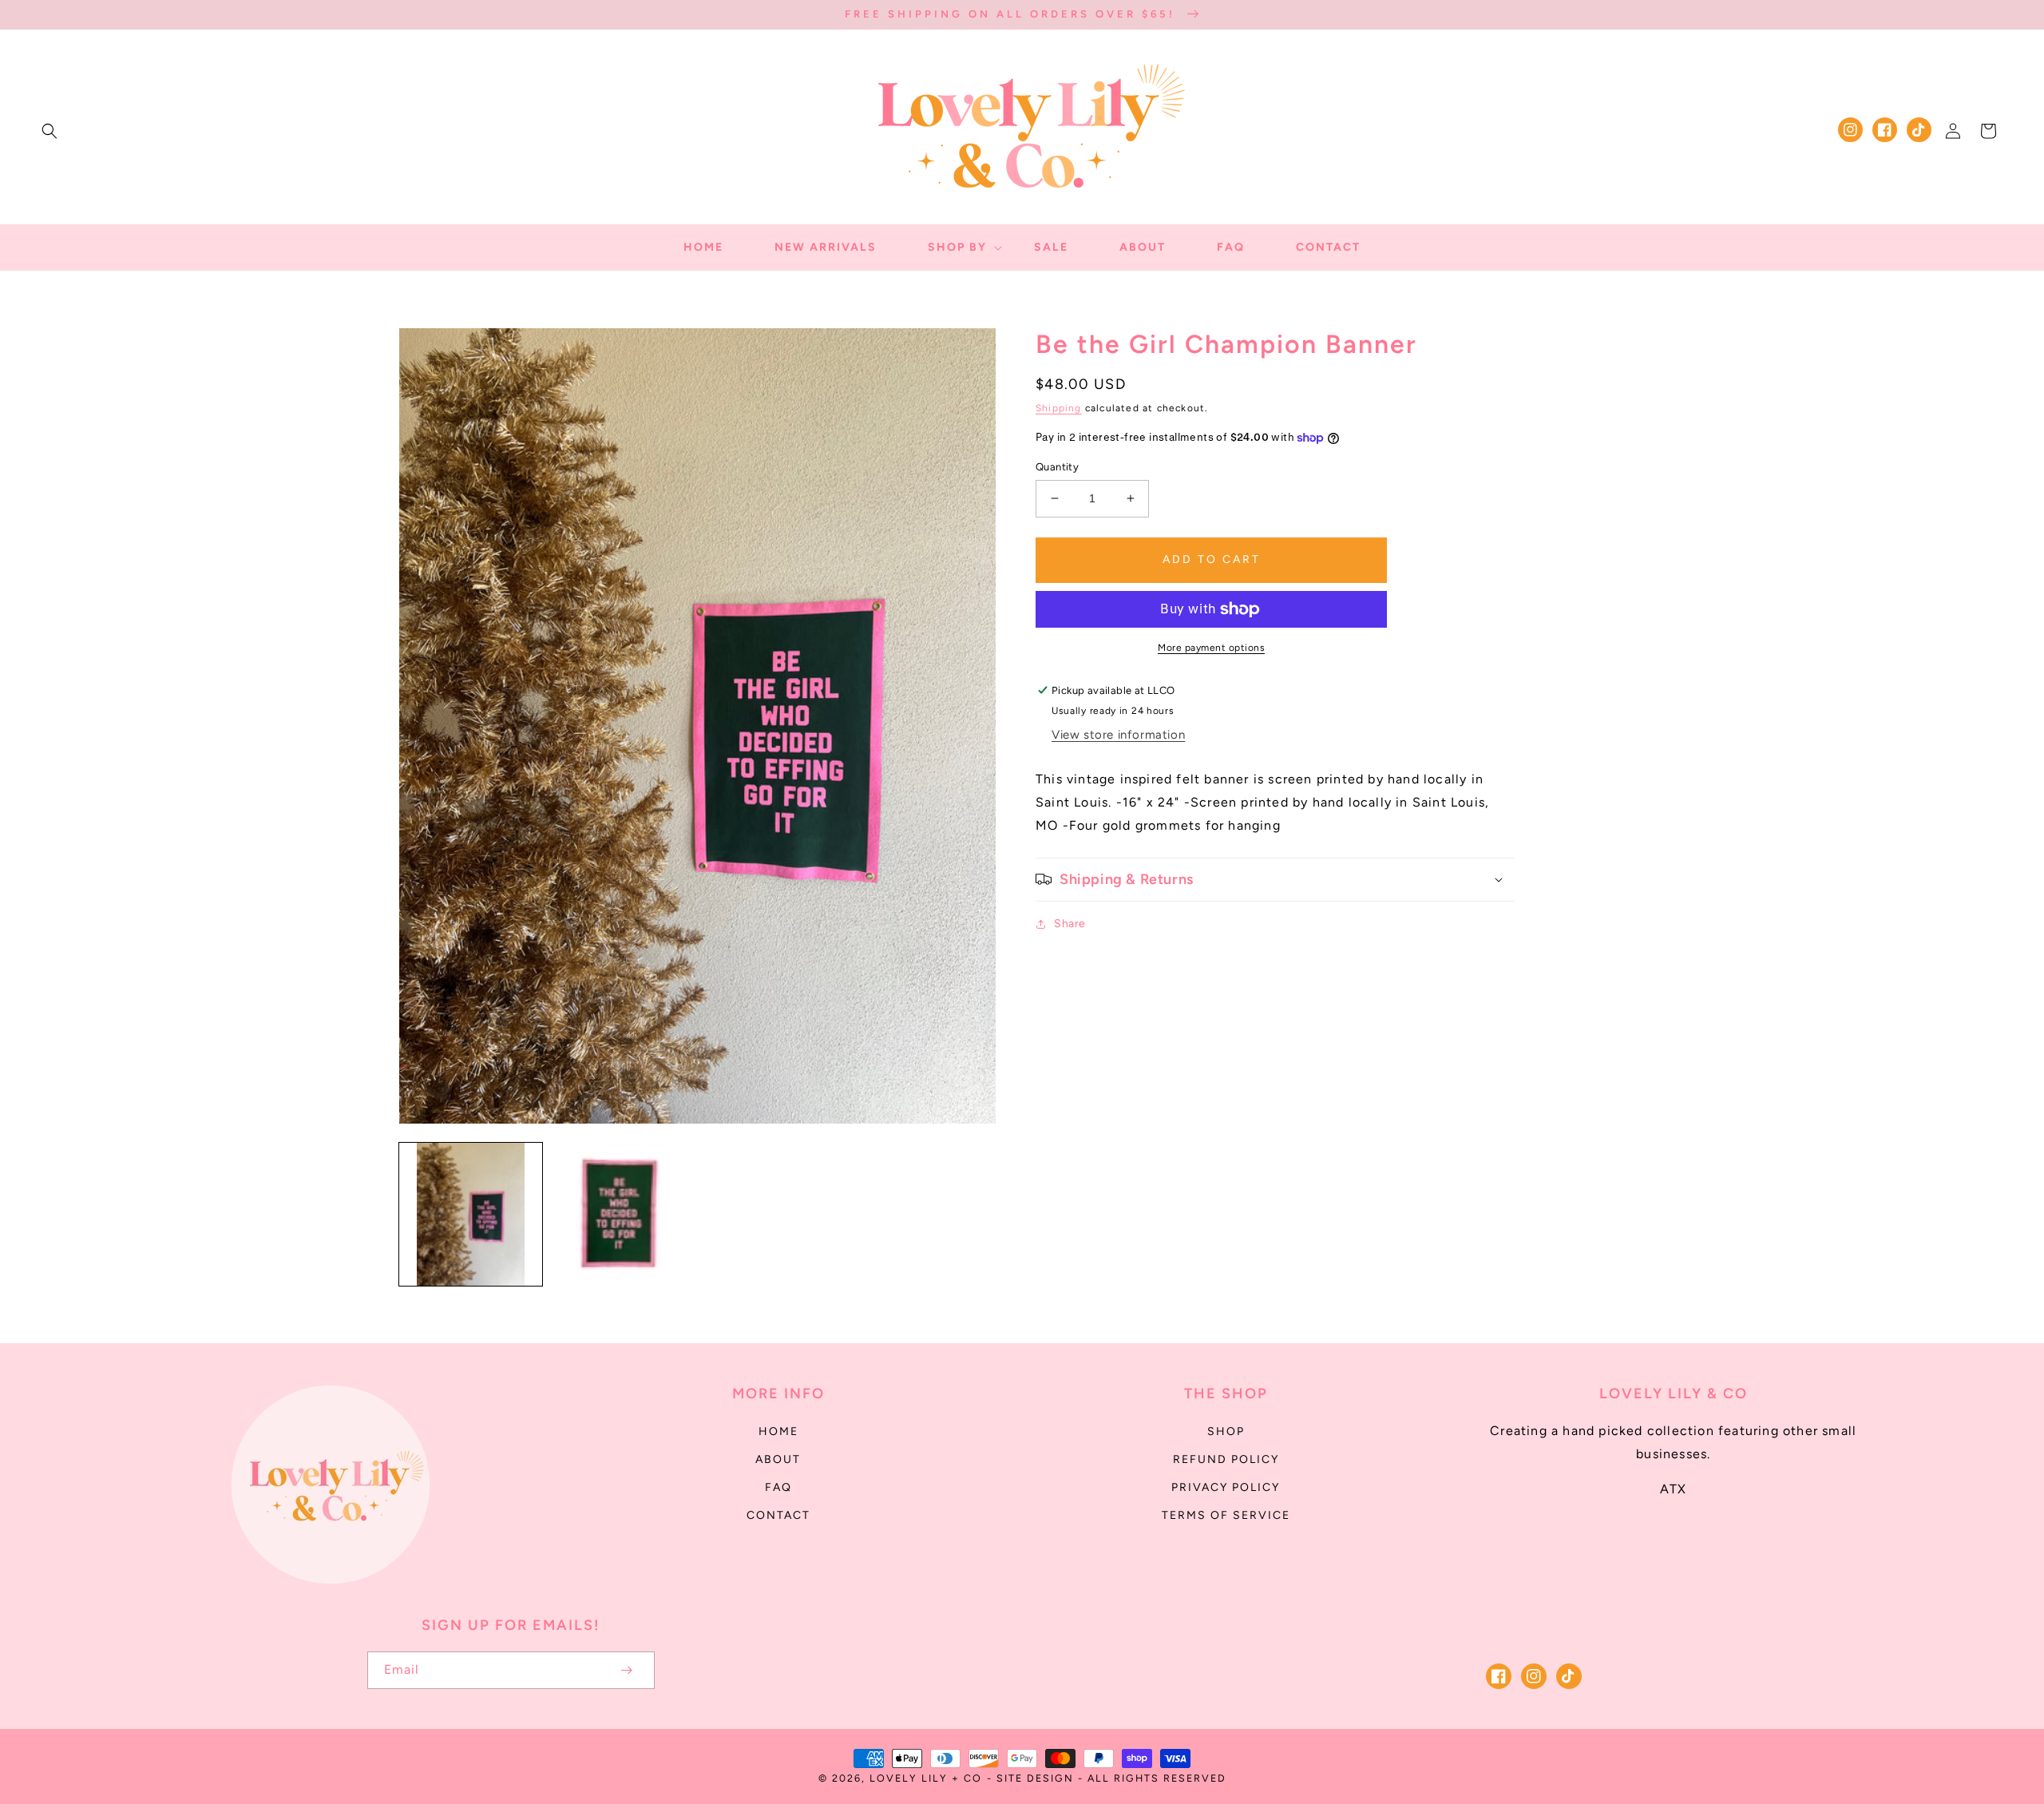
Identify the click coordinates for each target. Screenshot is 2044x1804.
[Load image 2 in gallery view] (622, 1214)
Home (778, 1431)
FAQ (778, 1487)
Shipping (1059, 408)
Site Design (1035, 1778)
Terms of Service (1226, 1515)
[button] (50, 131)
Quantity (1057, 467)
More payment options (1211, 648)
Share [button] (1070, 924)
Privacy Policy (1226, 1487)
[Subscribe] (626, 1670)
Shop (1226, 1431)
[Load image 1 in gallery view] (471, 1214)
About (778, 1459)
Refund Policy (1226, 1459)
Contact (778, 1515)
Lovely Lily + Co (926, 1778)
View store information (1118, 735)
